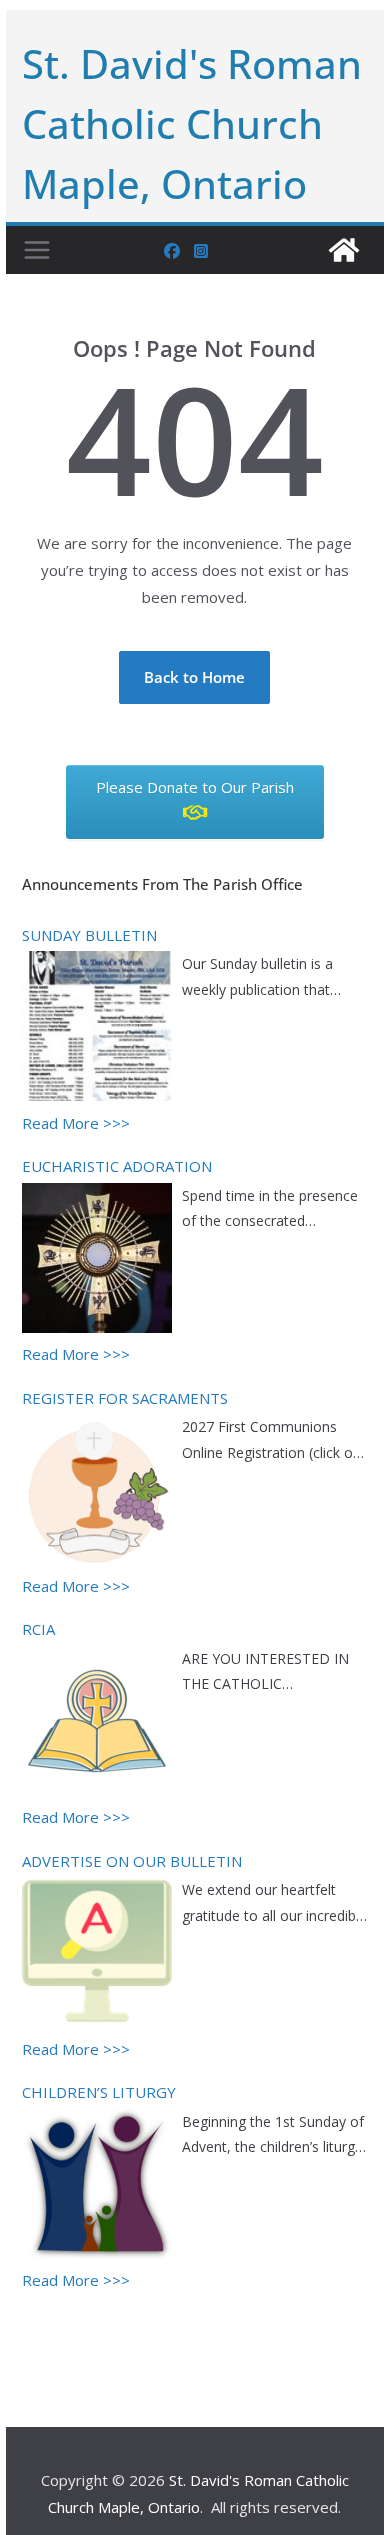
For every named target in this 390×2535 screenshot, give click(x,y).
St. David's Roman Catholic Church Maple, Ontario (192, 123)
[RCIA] (97, 1724)
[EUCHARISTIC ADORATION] (97, 1261)
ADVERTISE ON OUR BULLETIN (132, 1861)
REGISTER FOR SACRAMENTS (125, 1398)
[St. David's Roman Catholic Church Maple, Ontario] (344, 250)
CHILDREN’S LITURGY (99, 2092)
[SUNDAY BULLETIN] (97, 1029)
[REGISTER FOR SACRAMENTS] (97, 1492)
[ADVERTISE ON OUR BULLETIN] (97, 1955)
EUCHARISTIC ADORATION (117, 1166)
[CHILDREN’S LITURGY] (97, 2187)
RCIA (38, 1629)
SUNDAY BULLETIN (89, 935)
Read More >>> (76, 1123)
